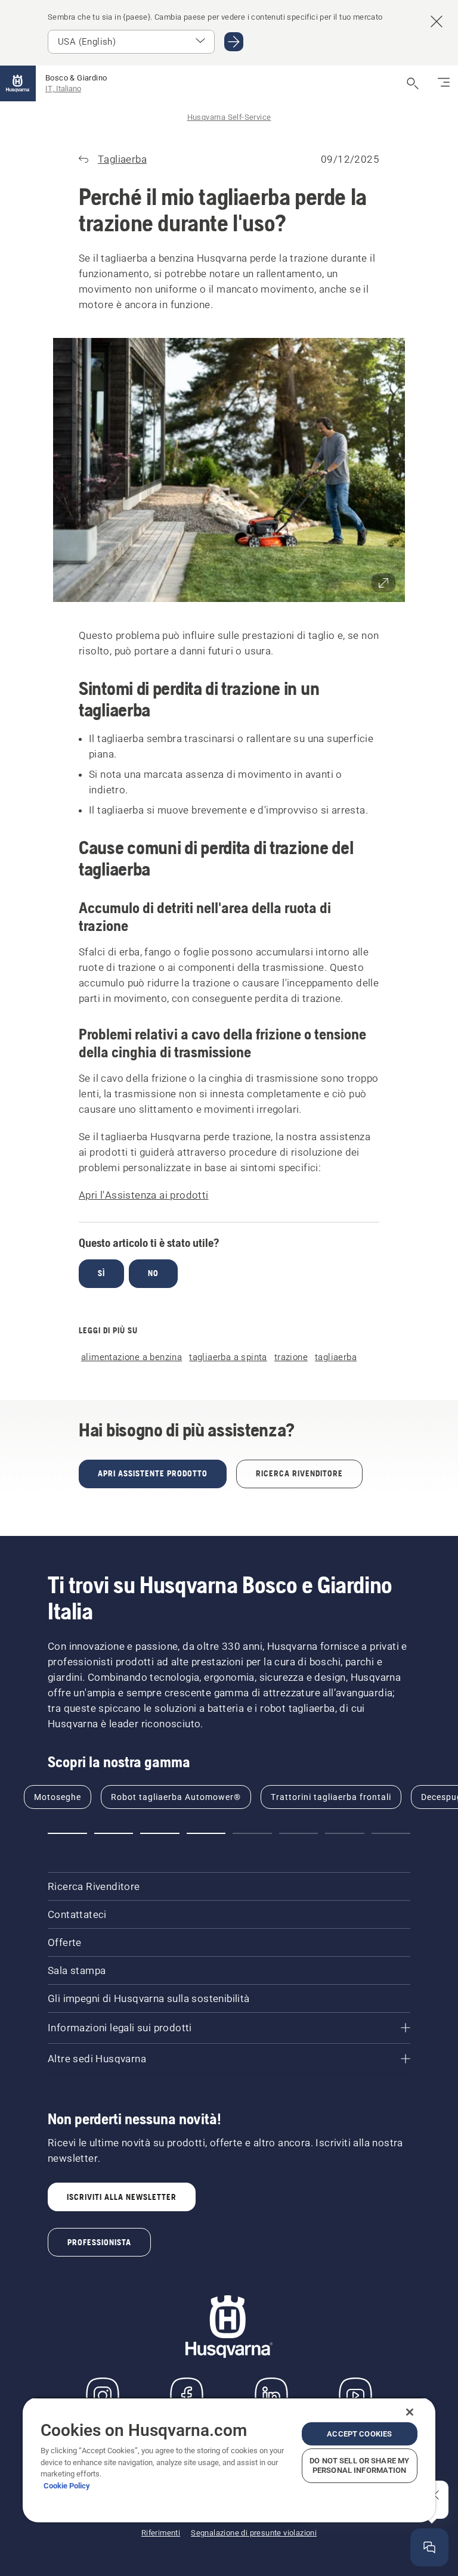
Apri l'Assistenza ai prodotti (144, 1195)
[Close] (410, 2412)
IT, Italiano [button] (63, 89)
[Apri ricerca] (413, 83)
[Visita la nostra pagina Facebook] (187, 2395)
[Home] (18, 83)
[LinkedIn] (271, 2395)
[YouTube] (355, 2395)
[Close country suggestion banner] (437, 21)
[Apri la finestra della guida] (429, 2547)
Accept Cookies (359, 2434)
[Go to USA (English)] (234, 42)
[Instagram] (103, 2395)
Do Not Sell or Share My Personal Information (359, 2465)
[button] (229, 470)
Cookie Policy (67, 2486)
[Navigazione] (444, 83)
